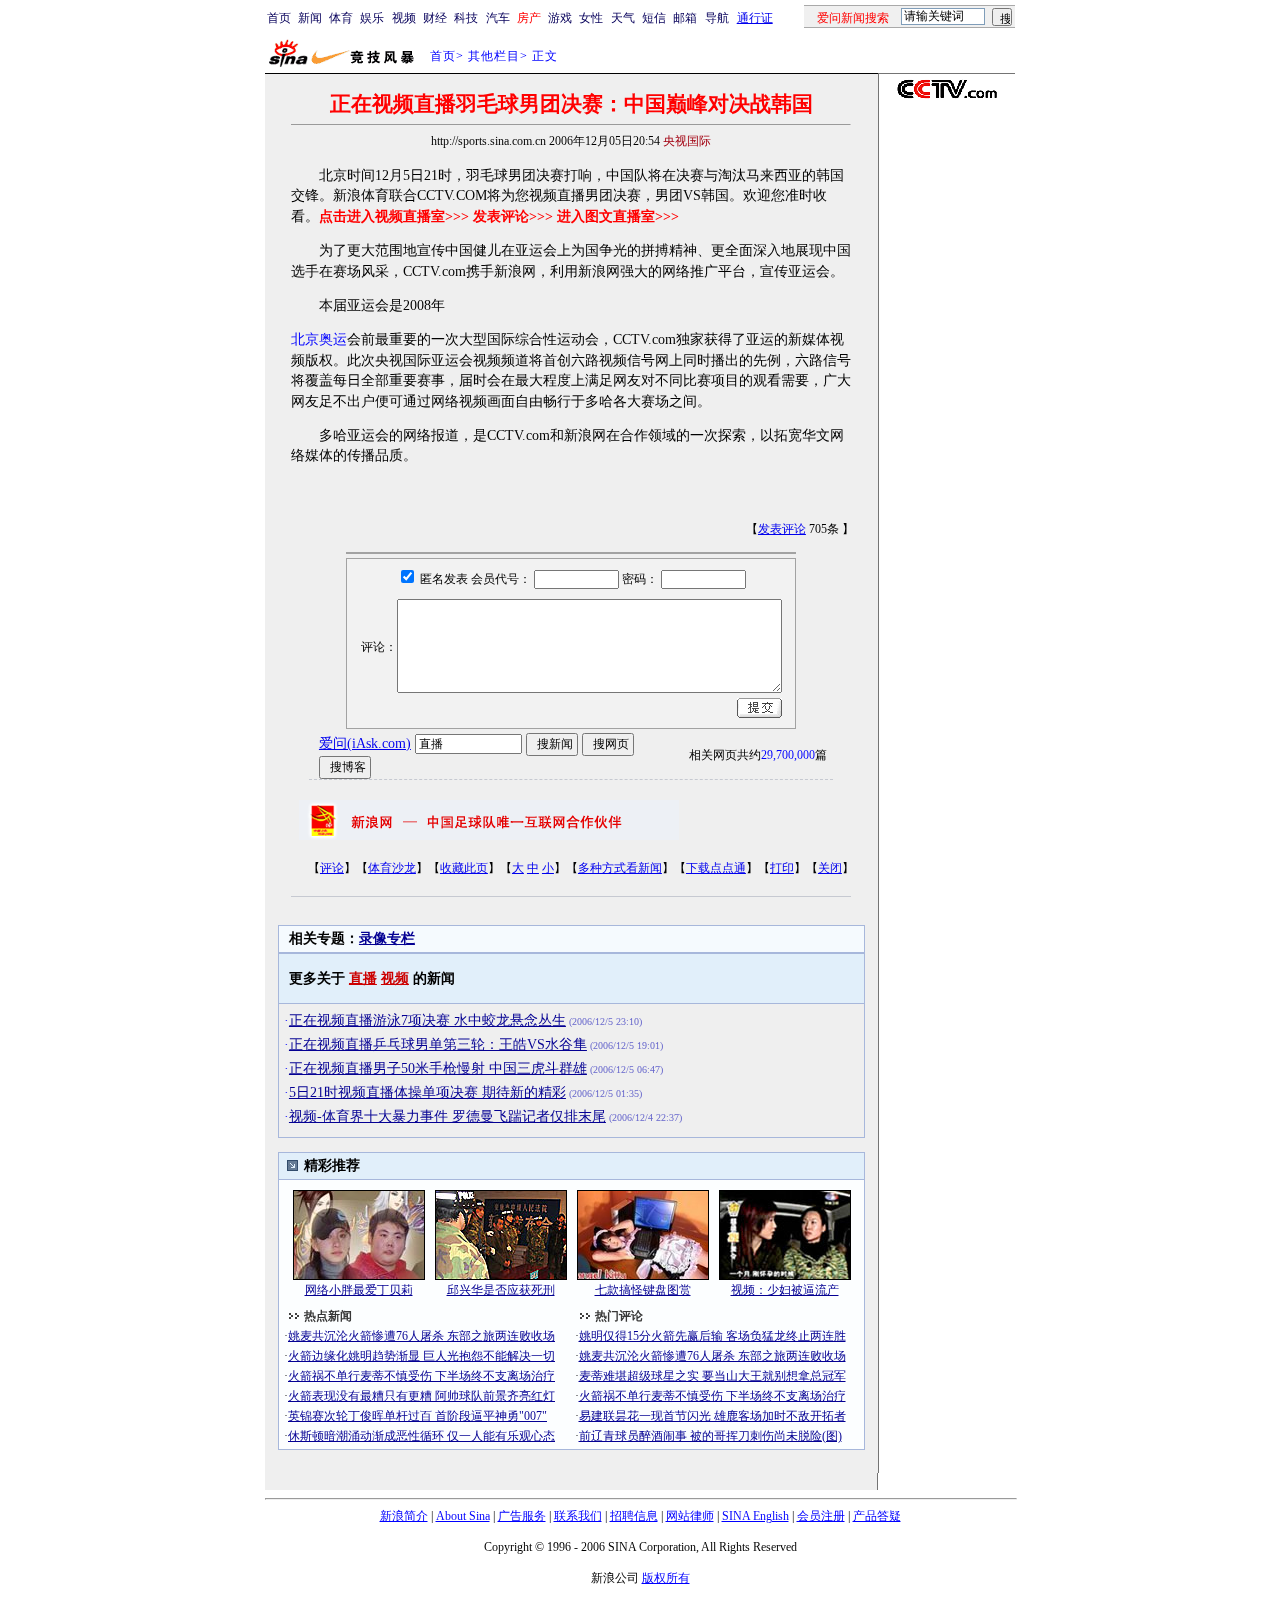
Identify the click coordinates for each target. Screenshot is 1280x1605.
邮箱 (685, 18)
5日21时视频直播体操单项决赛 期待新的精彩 (427, 1092)
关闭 (830, 868)
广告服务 (522, 1516)
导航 (717, 18)
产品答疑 (877, 1516)
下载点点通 (716, 868)
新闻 (310, 18)
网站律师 (690, 1516)
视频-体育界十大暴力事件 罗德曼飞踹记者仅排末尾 (447, 1116)
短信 (654, 18)
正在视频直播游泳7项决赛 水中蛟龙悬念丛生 (427, 1020)
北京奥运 (319, 339)
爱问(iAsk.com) (365, 743)
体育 (341, 18)
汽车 (498, 18)
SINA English (755, 1516)
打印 (782, 868)
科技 (466, 18)
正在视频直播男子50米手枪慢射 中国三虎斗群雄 (438, 1068)
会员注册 (821, 1516)
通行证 (755, 18)
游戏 (560, 18)
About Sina (463, 1516)
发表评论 (782, 529)
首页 (279, 18)
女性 (591, 18)
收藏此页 (464, 868)
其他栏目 (494, 56)
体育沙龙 (392, 868)
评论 (332, 868)
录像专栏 (387, 938)
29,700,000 (788, 755)
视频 (404, 18)
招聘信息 (634, 1516)
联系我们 (578, 1516)
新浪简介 (404, 1516)
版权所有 (666, 1578)
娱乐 (372, 18)
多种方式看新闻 (620, 868)
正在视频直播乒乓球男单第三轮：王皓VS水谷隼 (438, 1044)
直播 (363, 978)
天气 (623, 18)
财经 (435, 18)
